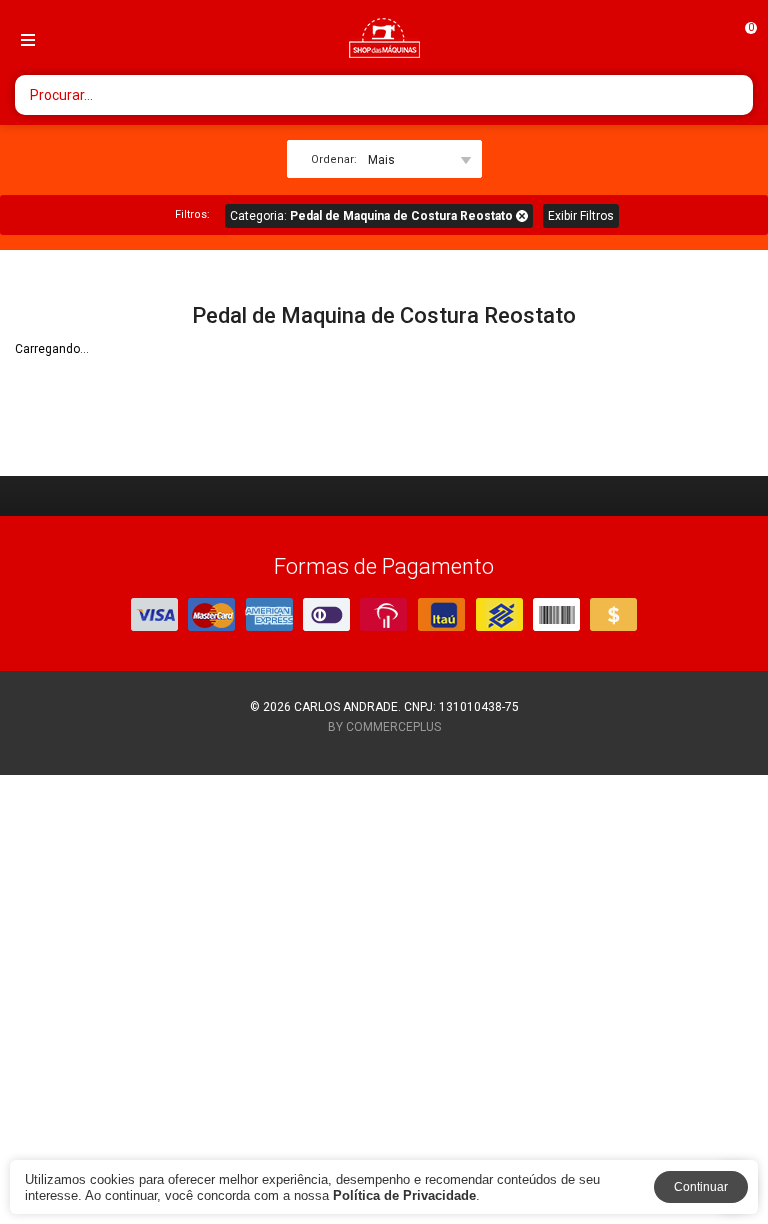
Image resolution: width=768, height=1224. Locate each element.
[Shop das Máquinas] (384, 38)
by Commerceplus (384, 727)
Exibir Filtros (581, 216)
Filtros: (192, 214)
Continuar (701, 1187)
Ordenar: (334, 159)
